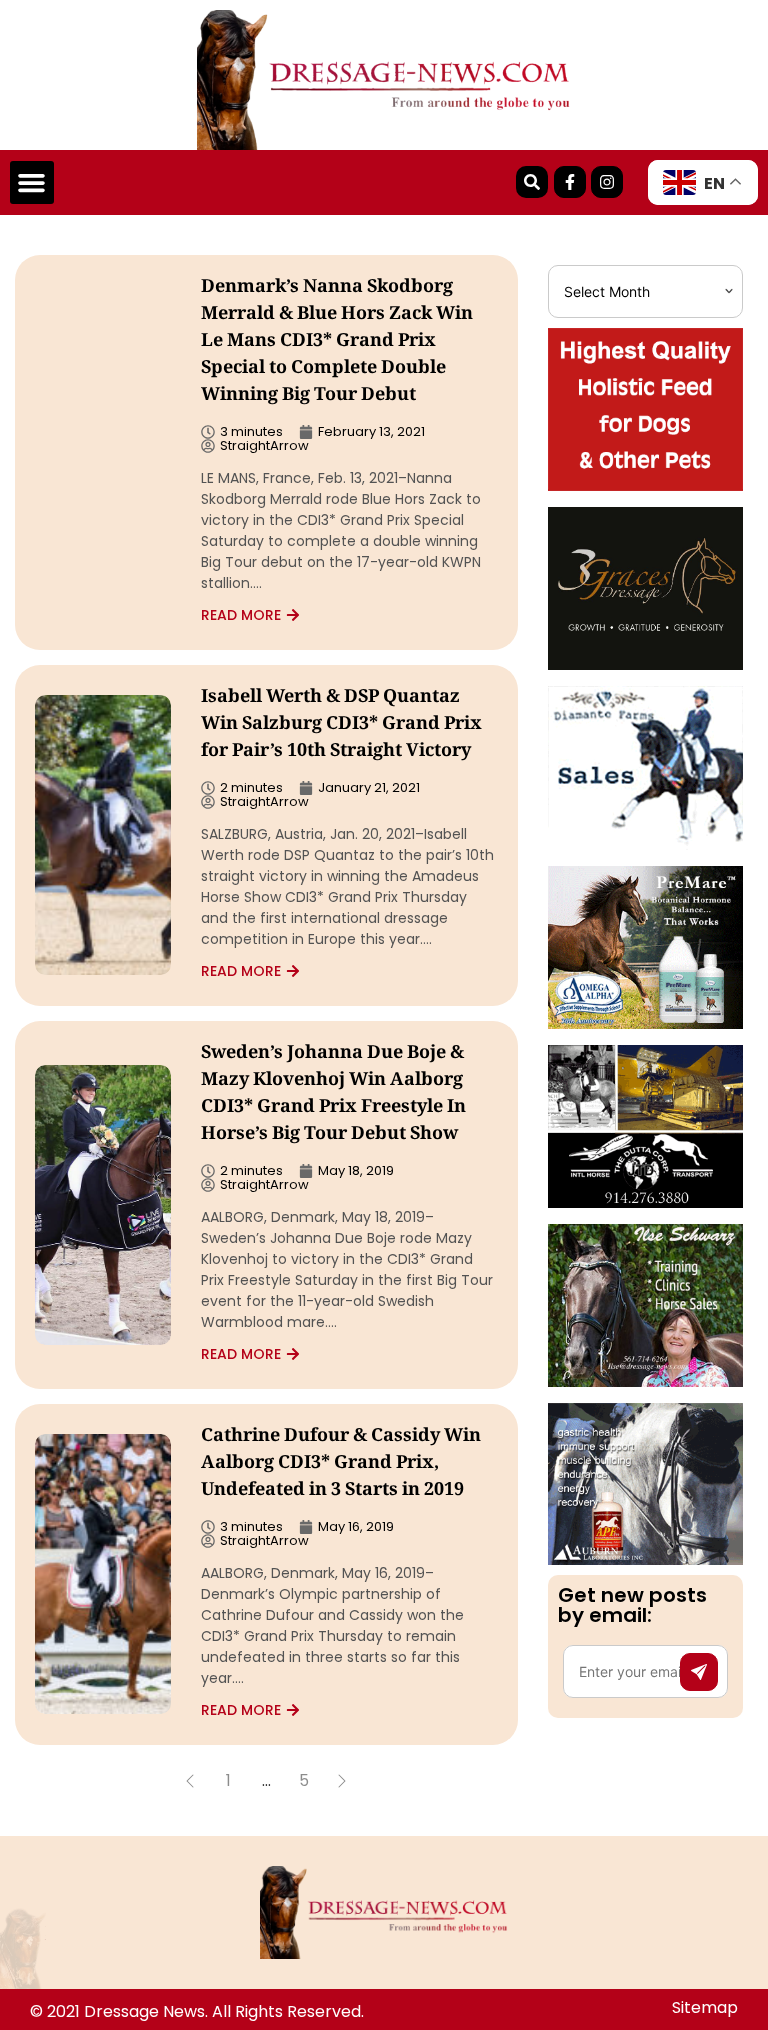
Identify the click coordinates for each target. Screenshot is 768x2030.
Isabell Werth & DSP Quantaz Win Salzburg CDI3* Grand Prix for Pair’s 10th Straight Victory (341, 725)
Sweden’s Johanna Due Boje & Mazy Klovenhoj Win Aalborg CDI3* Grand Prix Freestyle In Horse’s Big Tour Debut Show (333, 1094)
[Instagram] (607, 182)
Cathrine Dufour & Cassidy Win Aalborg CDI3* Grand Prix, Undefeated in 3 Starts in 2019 (341, 1464)
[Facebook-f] (570, 182)
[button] (32, 183)
